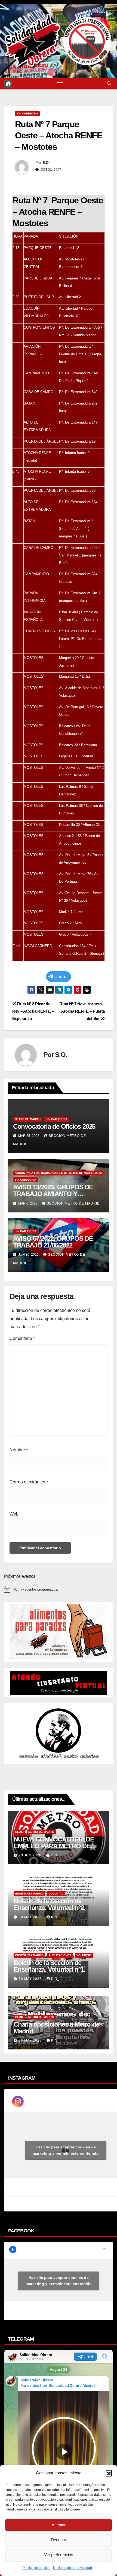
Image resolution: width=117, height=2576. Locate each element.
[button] (109, 2473)
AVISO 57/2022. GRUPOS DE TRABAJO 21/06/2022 (53, 1242)
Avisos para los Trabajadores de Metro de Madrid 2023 (58, 1173)
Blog (19, 1832)
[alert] (59, 1589)
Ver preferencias (59, 2555)
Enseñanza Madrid (29, 1894)
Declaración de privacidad (73, 2568)
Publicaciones (60, 1955)
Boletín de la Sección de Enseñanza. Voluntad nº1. (49, 1966)
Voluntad (56, 1894)
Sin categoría (27, 113)
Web (14, 1514)
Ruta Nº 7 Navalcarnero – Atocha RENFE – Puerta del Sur (82, 1011)
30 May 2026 (31, 1917)
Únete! (61, 977)
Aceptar (59, 2525)
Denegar (59, 2540)
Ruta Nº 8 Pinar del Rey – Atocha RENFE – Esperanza (33, 1011)
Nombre (19, 1450)
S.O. (46, 163)
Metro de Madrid (28, 1119)
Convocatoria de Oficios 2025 (54, 1126)
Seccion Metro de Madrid (73, 1203)
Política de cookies (36, 2568)
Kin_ (55, 1855)
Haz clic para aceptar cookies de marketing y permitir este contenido (66, 2150)
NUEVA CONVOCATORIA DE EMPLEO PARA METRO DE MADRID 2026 (54, 1846)
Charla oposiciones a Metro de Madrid (56, 2028)
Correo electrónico (29, 1482)
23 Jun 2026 (31, 1855)
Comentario (22, 1338)
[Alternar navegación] (60, 84)
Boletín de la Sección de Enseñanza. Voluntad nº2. (49, 1904)
